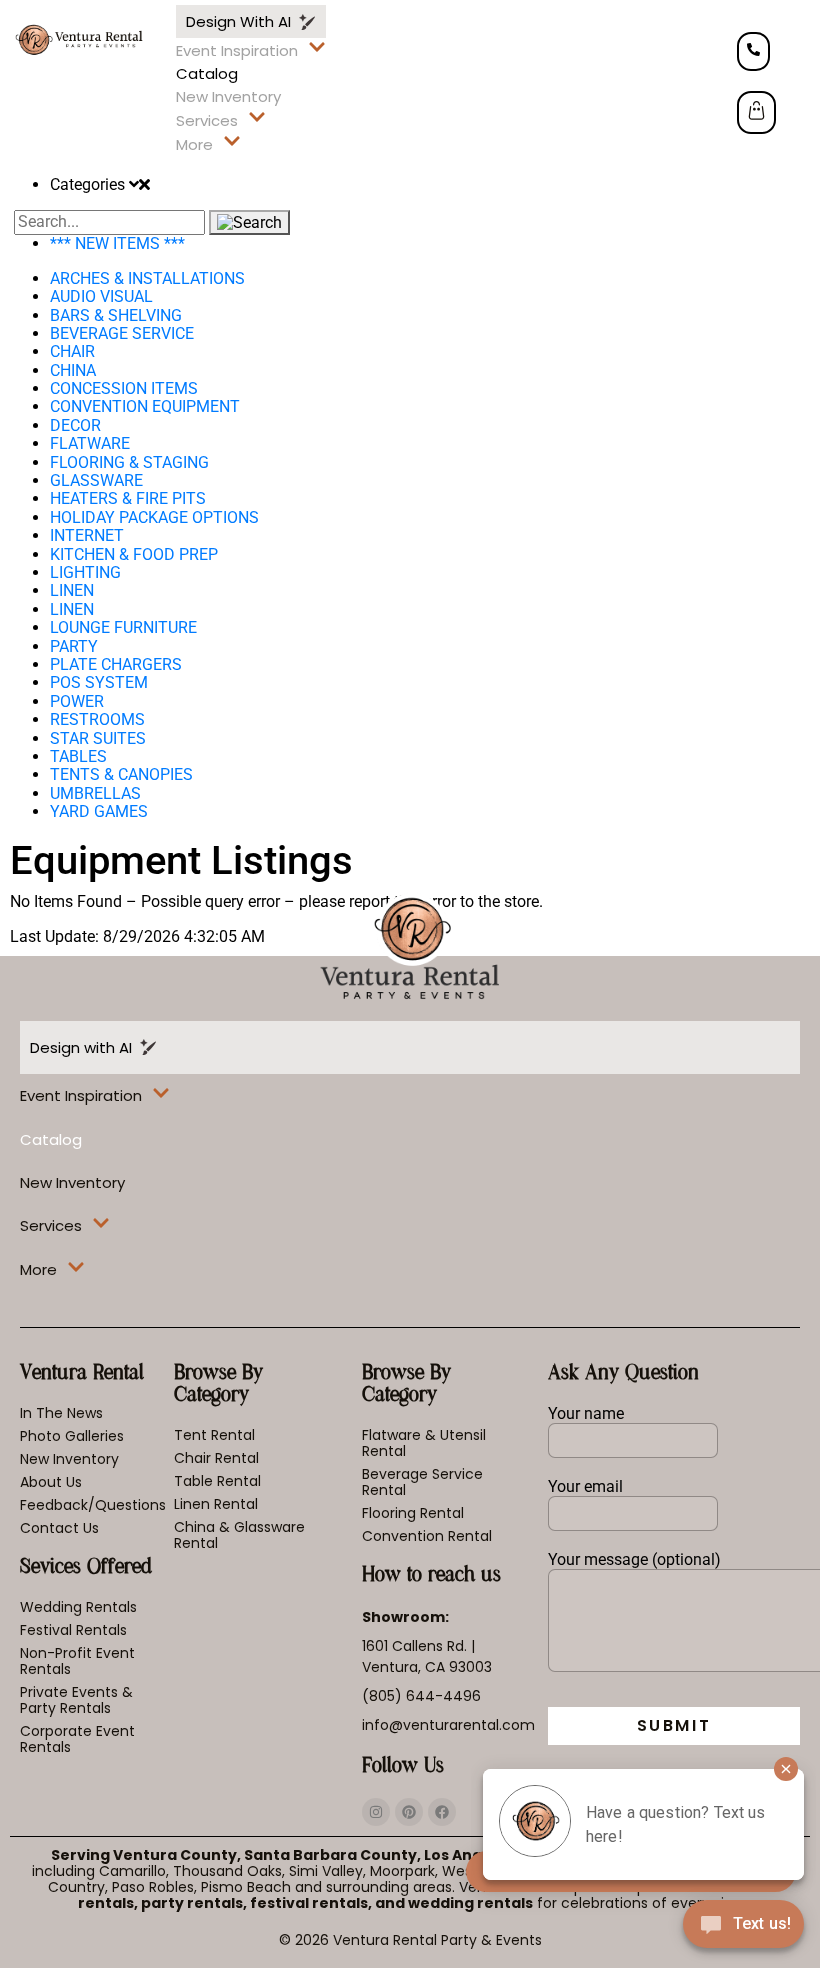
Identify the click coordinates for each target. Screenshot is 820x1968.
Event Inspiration (237, 50)
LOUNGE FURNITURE (123, 627)
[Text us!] (743, 1928)
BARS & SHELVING (116, 315)
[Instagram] (376, 1812)
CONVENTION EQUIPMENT (145, 406)
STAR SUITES (98, 738)
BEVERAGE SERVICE (122, 333)
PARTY (74, 646)
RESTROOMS (97, 719)
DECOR (75, 425)
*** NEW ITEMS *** (117, 243)
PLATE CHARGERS (116, 664)
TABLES (78, 756)
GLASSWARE (96, 480)
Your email (585, 1487)
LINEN (72, 590)
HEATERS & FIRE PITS (128, 498)
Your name (586, 1414)
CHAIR (72, 351)
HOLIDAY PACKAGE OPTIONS (154, 517)
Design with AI (242, 21)
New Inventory (228, 96)
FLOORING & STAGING (129, 462)
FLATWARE (90, 443)
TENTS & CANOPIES (121, 774)
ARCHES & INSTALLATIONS (147, 278)
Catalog (207, 73)
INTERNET (87, 535)
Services (207, 120)
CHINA (73, 370)
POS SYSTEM (99, 682)
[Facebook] (442, 1812)
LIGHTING (85, 572)
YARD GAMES (99, 811)
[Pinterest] (409, 1812)
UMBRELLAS (95, 793)
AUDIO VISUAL (101, 296)
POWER (77, 701)
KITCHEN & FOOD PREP (134, 554)
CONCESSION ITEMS (124, 388)
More (194, 144)
